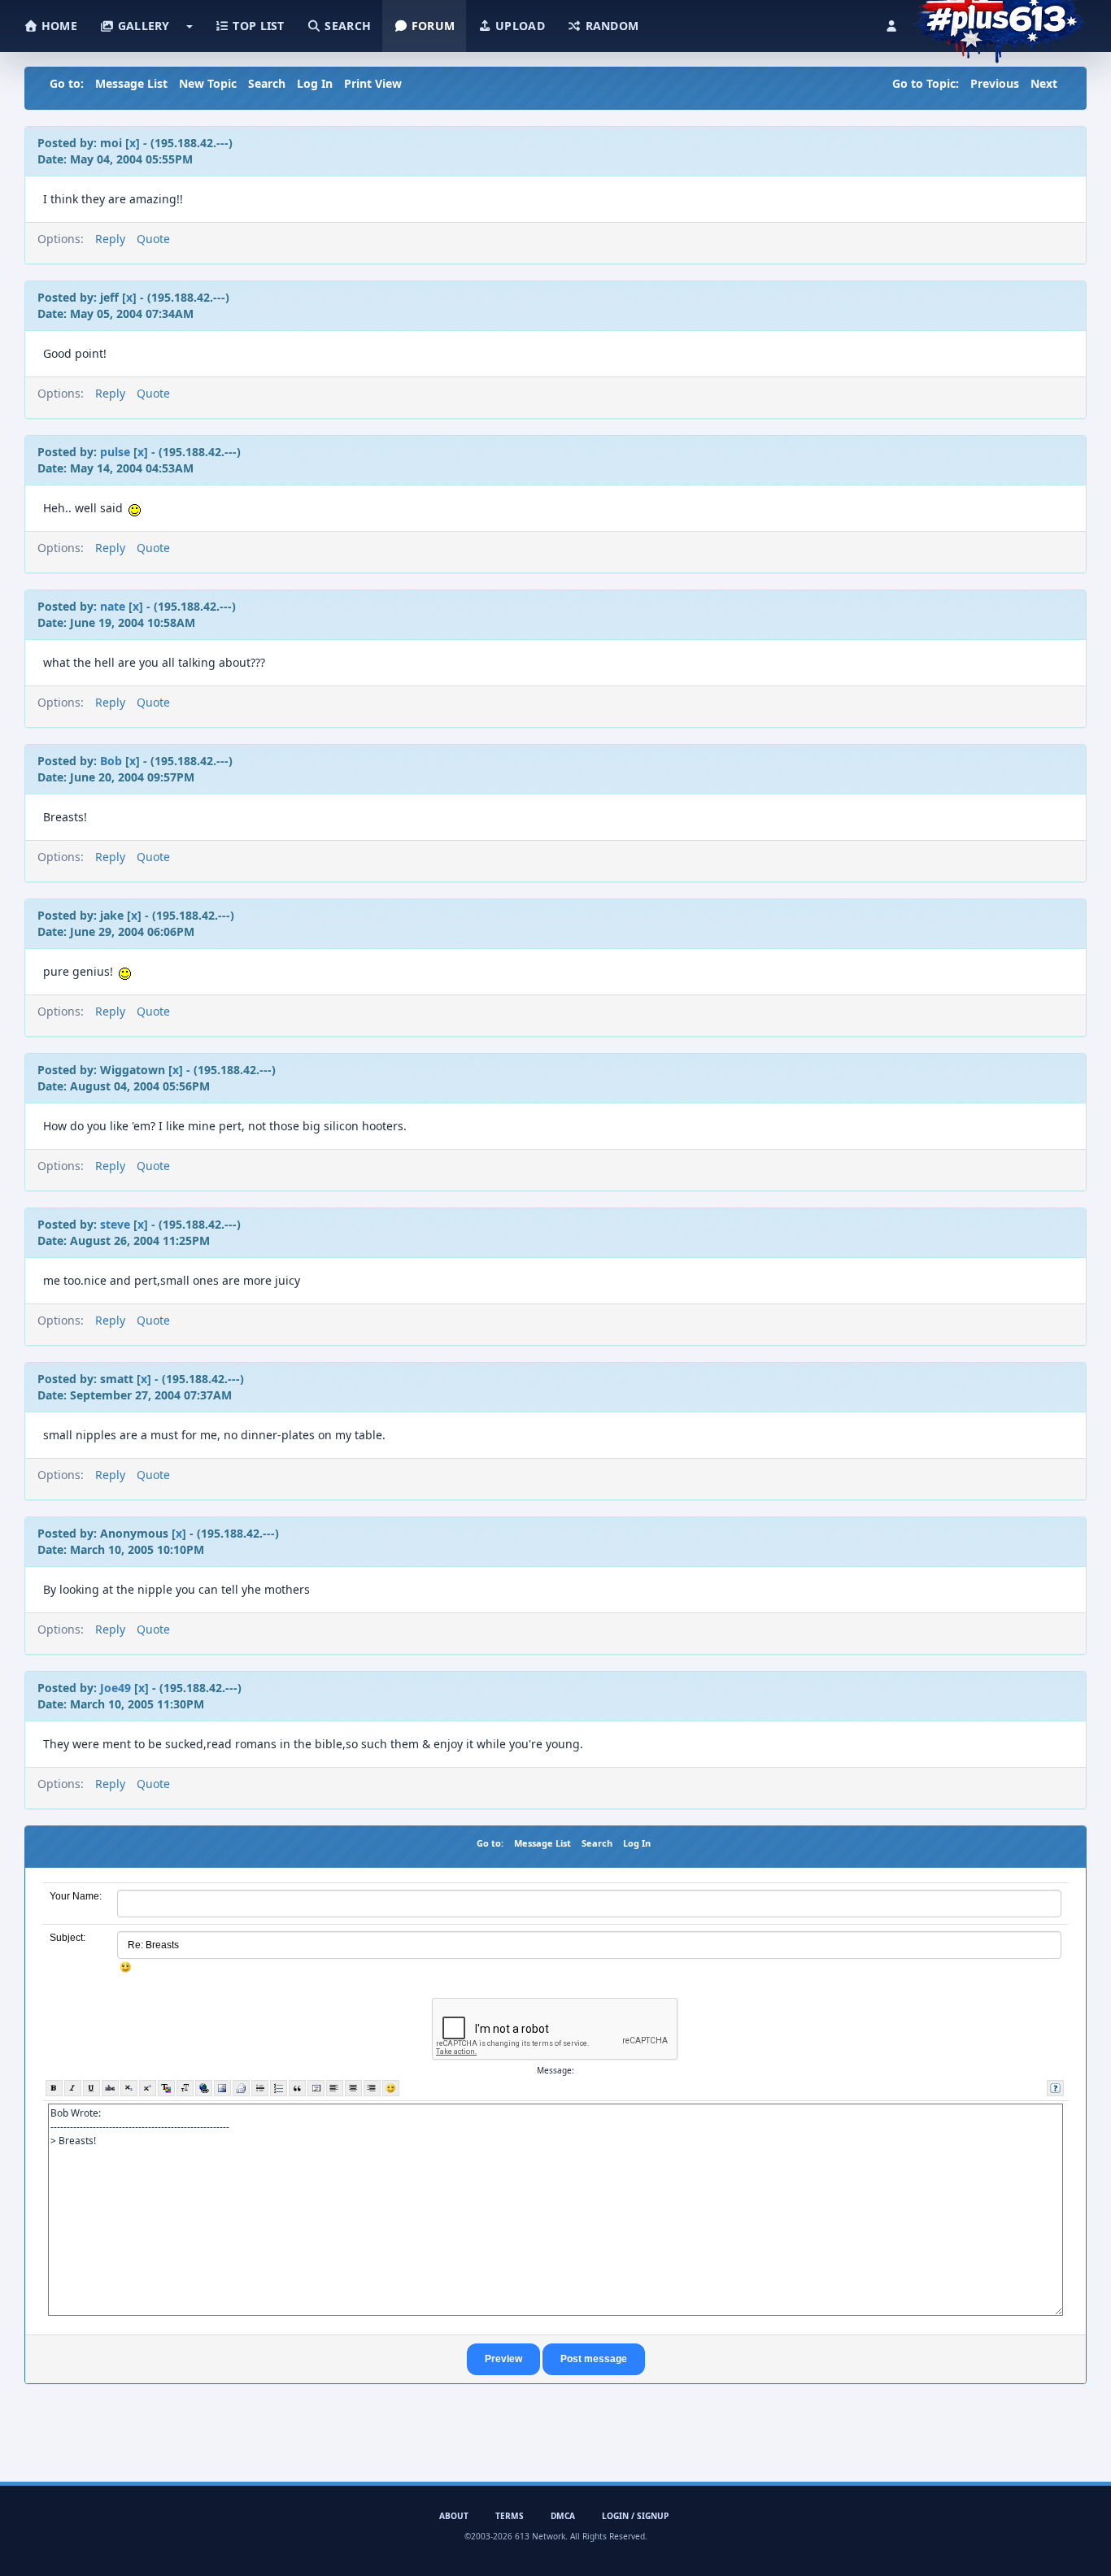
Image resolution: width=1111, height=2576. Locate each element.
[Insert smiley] (391, 2088)
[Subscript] (129, 2088)
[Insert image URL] (222, 2088)
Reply (110, 239)
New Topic (208, 83)
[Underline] (91, 2088)
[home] (998, 20)
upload (518, 26)
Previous (995, 83)
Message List (131, 83)
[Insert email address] (241, 2088)
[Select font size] (185, 2088)
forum (432, 26)
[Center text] (353, 2088)
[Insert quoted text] (297, 2088)
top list (257, 26)
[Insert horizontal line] (260, 2088)
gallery (142, 26)
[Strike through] (110, 2088)
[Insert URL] (204, 2088)
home (58, 26)
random (610, 26)
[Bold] (54, 2088)
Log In (315, 83)
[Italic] (73, 2088)
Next (1044, 83)
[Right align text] (372, 2088)
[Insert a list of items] (279, 2088)
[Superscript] (148, 2088)
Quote (153, 239)
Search (267, 83)
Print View (373, 83)
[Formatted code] (316, 2088)
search (346, 26)
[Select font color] (166, 2088)
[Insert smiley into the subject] (126, 1967)
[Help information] (1055, 2088)
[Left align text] (335, 2088)
